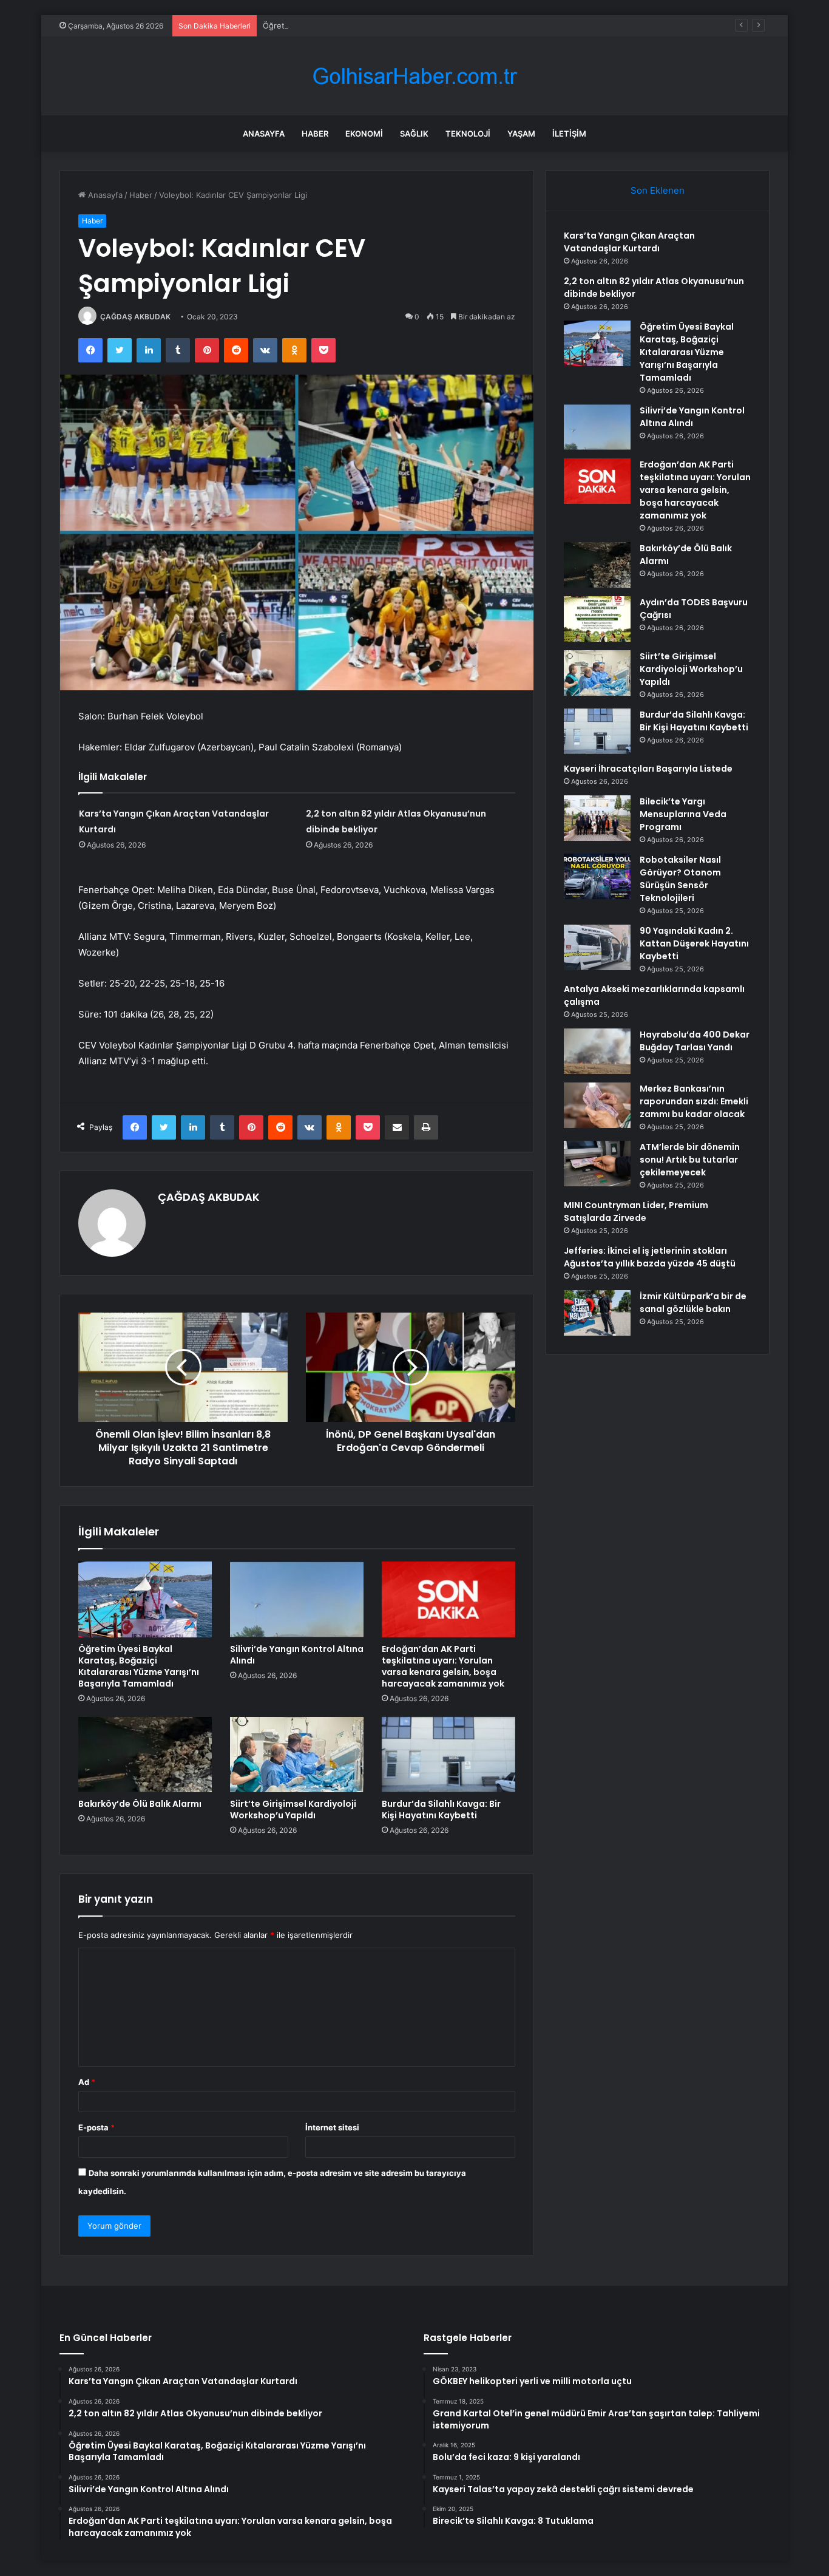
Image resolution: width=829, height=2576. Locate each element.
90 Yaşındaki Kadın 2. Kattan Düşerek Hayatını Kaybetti (694, 943)
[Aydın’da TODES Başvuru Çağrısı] (597, 619)
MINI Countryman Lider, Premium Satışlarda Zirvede (636, 1212)
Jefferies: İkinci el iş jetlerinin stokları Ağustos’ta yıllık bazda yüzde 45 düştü (650, 1257)
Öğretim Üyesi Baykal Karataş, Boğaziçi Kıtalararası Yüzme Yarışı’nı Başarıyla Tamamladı (425, 25)
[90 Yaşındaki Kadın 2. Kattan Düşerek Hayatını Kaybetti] (597, 947)
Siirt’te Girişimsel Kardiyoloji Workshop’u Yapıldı (293, 1810)
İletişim (569, 134)
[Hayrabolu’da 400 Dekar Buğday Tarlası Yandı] (597, 1051)
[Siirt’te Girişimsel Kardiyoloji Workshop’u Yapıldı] (297, 1755)
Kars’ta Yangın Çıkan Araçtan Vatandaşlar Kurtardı (629, 242)
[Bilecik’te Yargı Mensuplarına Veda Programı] (597, 818)
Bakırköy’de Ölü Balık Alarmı (140, 1804)
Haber (315, 134)
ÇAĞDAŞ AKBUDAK (135, 317)
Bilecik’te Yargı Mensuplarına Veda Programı (683, 814)
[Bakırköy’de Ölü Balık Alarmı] (145, 1755)
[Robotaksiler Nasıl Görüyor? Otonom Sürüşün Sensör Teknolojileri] (597, 876)
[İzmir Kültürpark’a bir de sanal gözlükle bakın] (597, 1313)
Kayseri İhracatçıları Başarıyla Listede (648, 769)
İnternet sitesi (332, 2127)
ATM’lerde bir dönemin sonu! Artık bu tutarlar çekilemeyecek (690, 1160)
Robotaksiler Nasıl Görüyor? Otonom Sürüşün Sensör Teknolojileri (680, 879)
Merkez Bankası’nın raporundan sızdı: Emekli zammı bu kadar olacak (694, 1101)
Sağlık (414, 134)
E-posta (96, 2127)
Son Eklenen (658, 190)
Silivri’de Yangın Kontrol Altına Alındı (297, 1655)
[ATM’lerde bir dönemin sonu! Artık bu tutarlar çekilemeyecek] (597, 1164)
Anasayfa (264, 134)
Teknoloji (468, 134)
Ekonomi (364, 134)
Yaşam (521, 134)
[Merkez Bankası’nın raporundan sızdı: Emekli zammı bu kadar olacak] (597, 1105)
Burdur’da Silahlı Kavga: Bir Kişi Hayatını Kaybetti (441, 1810)
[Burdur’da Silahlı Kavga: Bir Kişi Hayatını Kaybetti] (448, 1755)
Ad (87, 2082)
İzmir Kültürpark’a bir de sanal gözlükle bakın (693, 1303)
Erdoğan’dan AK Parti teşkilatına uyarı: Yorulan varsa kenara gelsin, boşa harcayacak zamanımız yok (443, 1666)
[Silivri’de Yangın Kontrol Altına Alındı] (297, 1599)
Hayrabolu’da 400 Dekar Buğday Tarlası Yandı (695, 1041)
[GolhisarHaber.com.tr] (414, 76)
